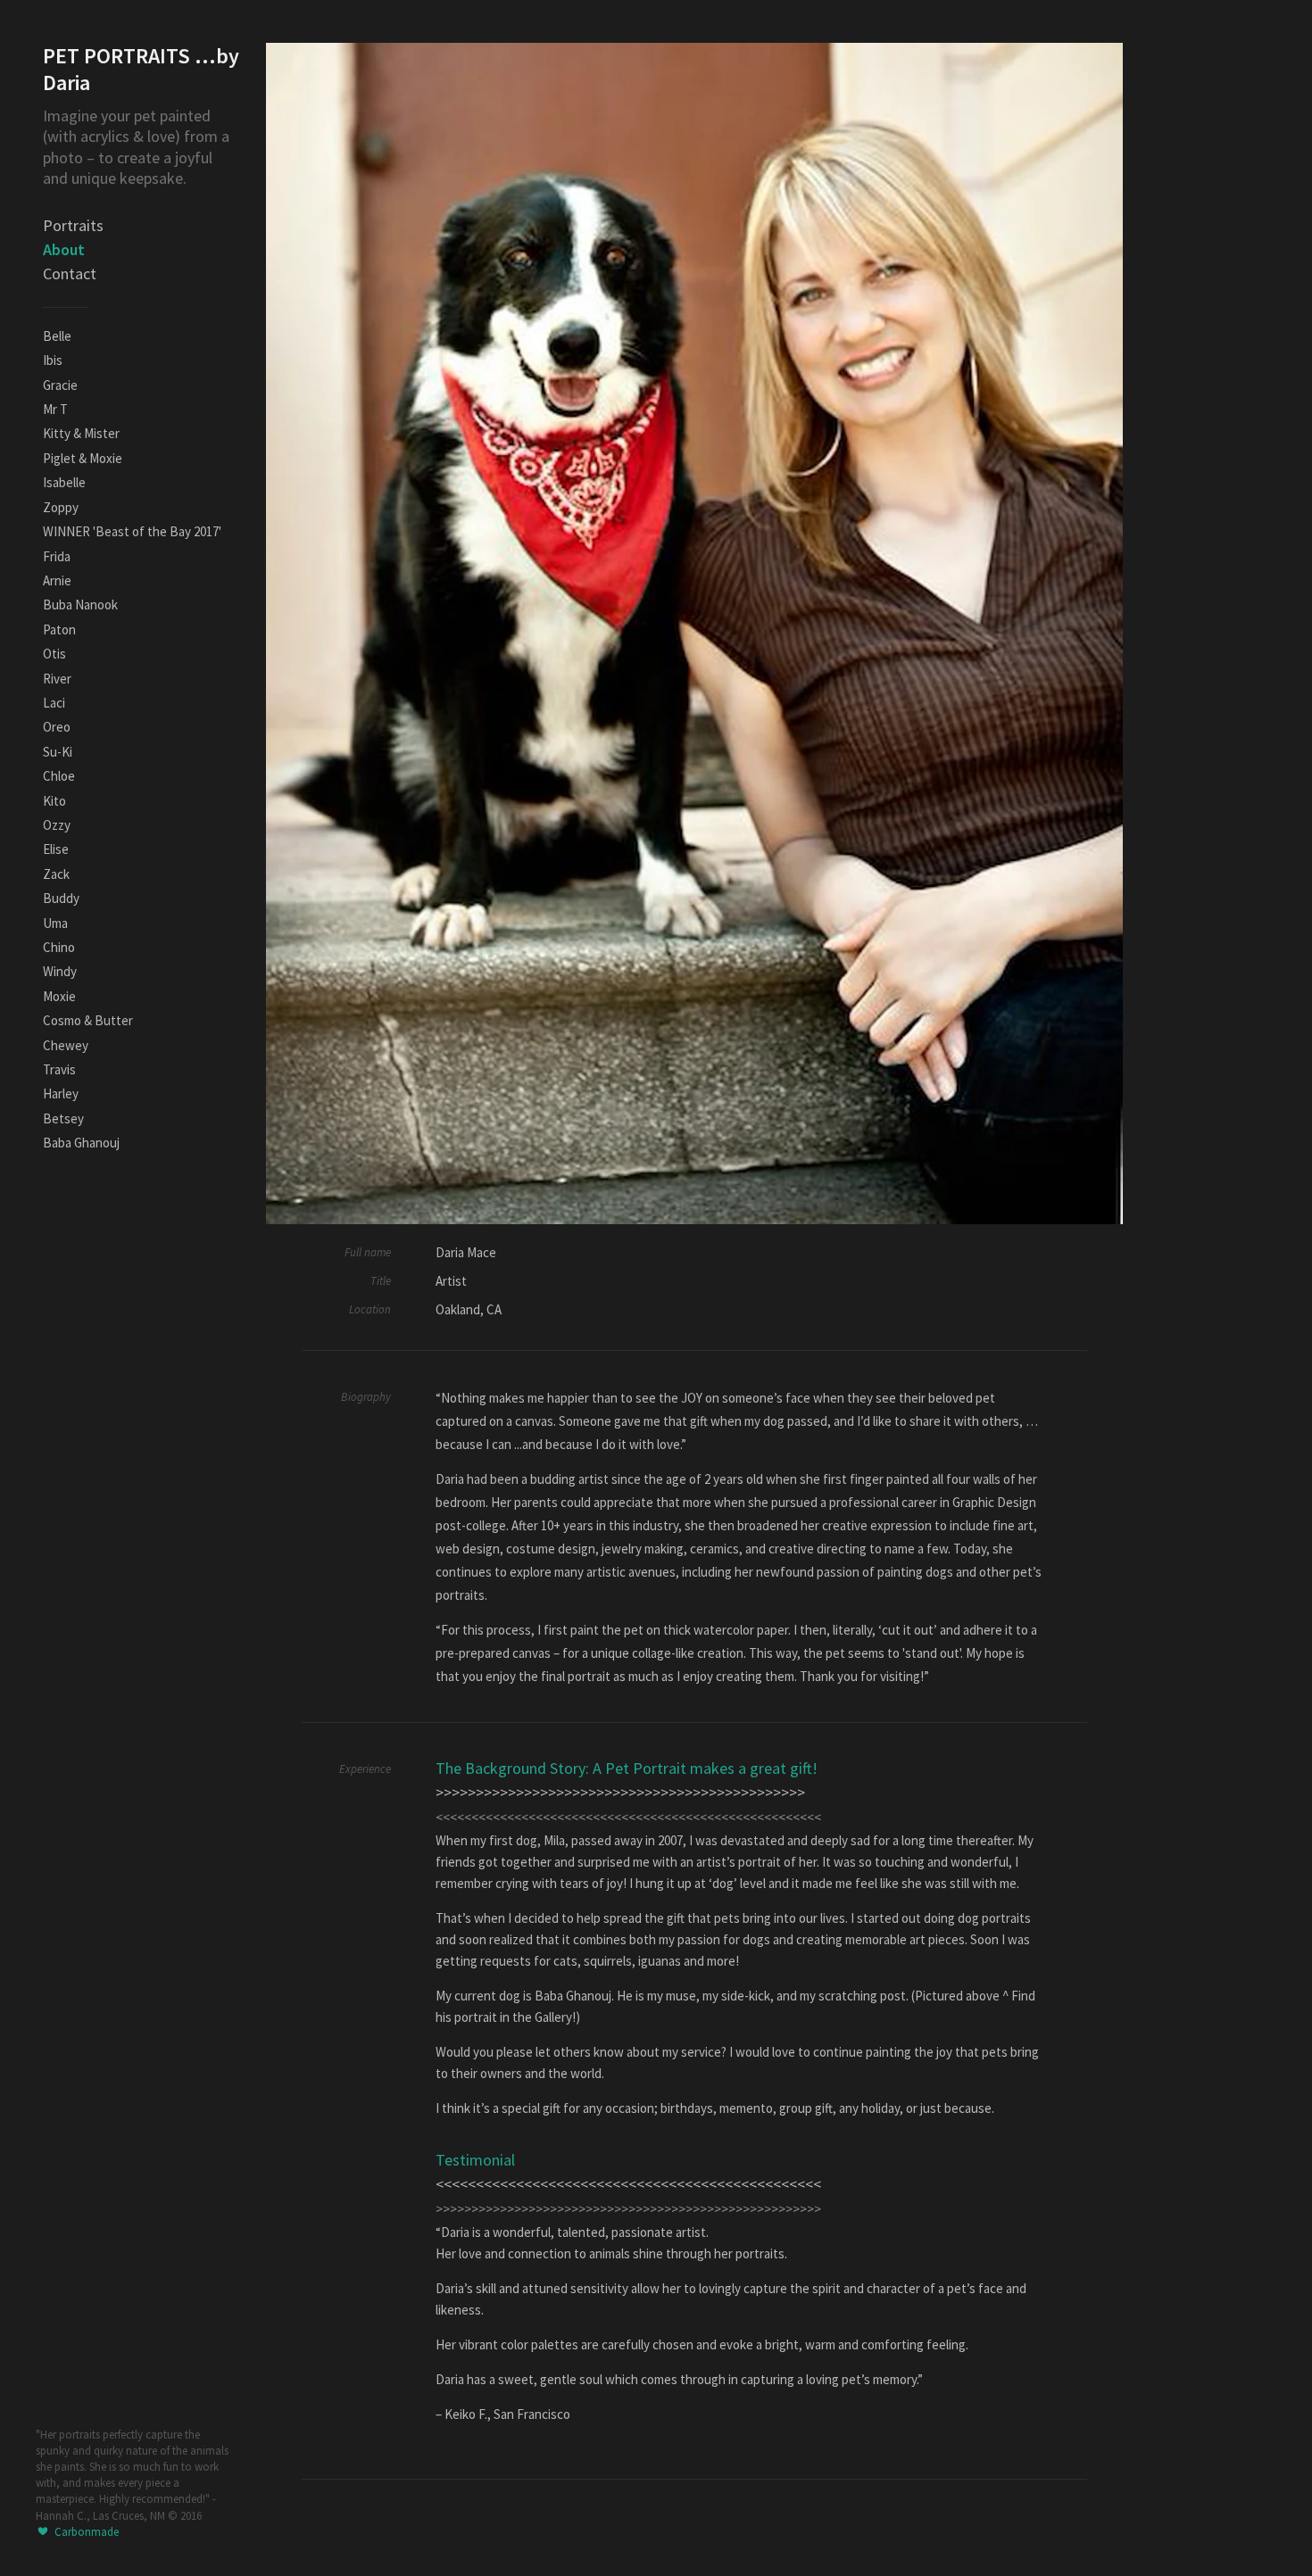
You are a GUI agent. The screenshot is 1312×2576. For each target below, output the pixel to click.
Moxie (59, 996)
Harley (61, 1093)
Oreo (57, 727)
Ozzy (57, 825)
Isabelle (64, 482)
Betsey (63, 1118)
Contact (70, 273)
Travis (59, 1069)
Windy (60, 971)
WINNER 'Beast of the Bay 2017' (132, 531)
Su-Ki (58, 752)
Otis (54, 654)
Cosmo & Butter (88, 1020)
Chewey (66, 1045)
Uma (55, 923)
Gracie (60, 385)
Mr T (55, 409)
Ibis (53, 360)
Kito (54, 801)
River (57, 679)
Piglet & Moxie (83, 458)
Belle (57, 336)
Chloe (59, 776)
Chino (59, 947)
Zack (56, 874)
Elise (56, 849)
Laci (54, 703)
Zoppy (61, 507)
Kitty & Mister (81, 433)
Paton (59, 630)
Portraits (73, 225)
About (64, 249)
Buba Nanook (80, 605)
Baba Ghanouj (81, 1143)
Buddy (61, 898)
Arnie (57, 580)
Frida (57, 556)
